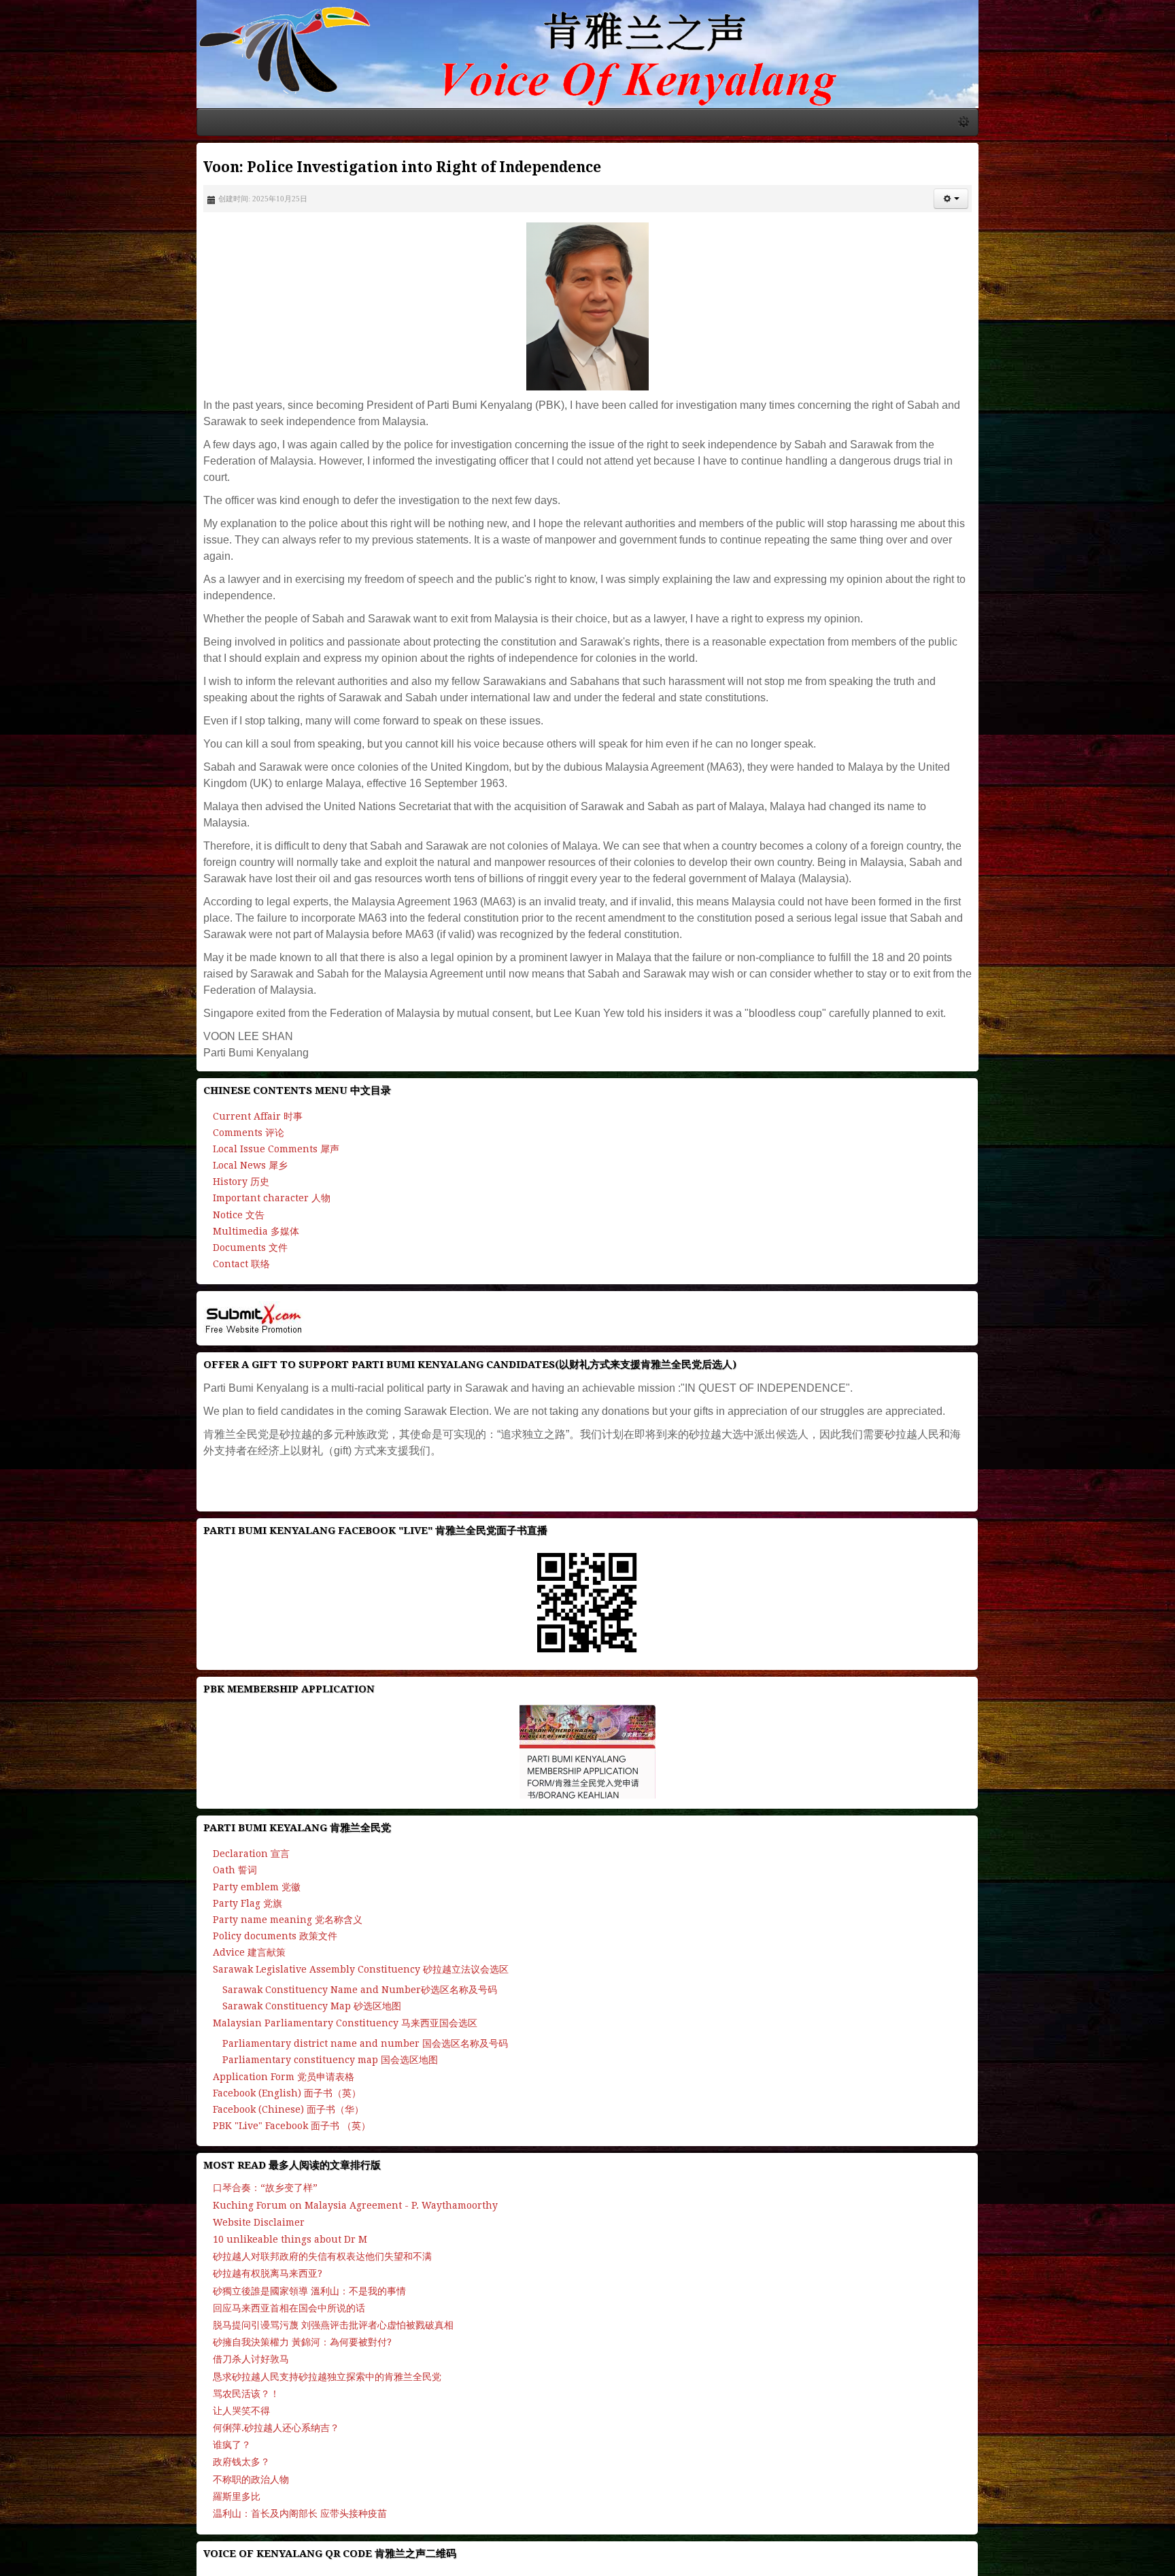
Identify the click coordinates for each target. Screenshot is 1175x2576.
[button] (1141, 251)
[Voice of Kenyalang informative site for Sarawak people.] (587, 80)
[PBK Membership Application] (587, 1641)
